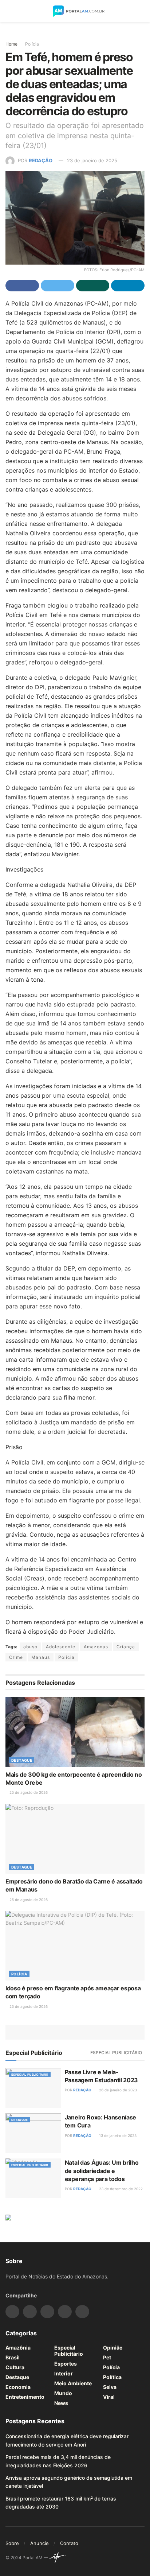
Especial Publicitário (116, 2053)
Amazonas (96, 1647)
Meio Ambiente (73, 2383)
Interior (64, 2373)
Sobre (12, 2543)
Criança (126, 1647)
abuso (30, 1647)
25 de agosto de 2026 (28, 1792)
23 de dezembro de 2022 (120, 2189)
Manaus (41, 1657)
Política (112, 2377)
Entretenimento (25, 2397)
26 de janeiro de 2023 (117, 2090)
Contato (69, 2543)
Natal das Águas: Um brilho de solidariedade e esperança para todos (102, 2171)
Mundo (63, 2393)
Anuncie (40, 2543)
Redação (41, 160)
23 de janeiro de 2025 (92, 160)
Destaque (22, 1760)
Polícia (32, 44)
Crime (16, 1657)
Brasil (13, 2357)
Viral (109, 2397)
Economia (18, 2387)
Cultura (15, 2367)
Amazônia (18, 2348)
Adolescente (61, 1647)
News (61, 2403)
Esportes (66, 2364)
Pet (107, 2357)
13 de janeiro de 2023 (117, 2135)
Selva (110, 2387)
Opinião (113, 2348)
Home (11, 44)
